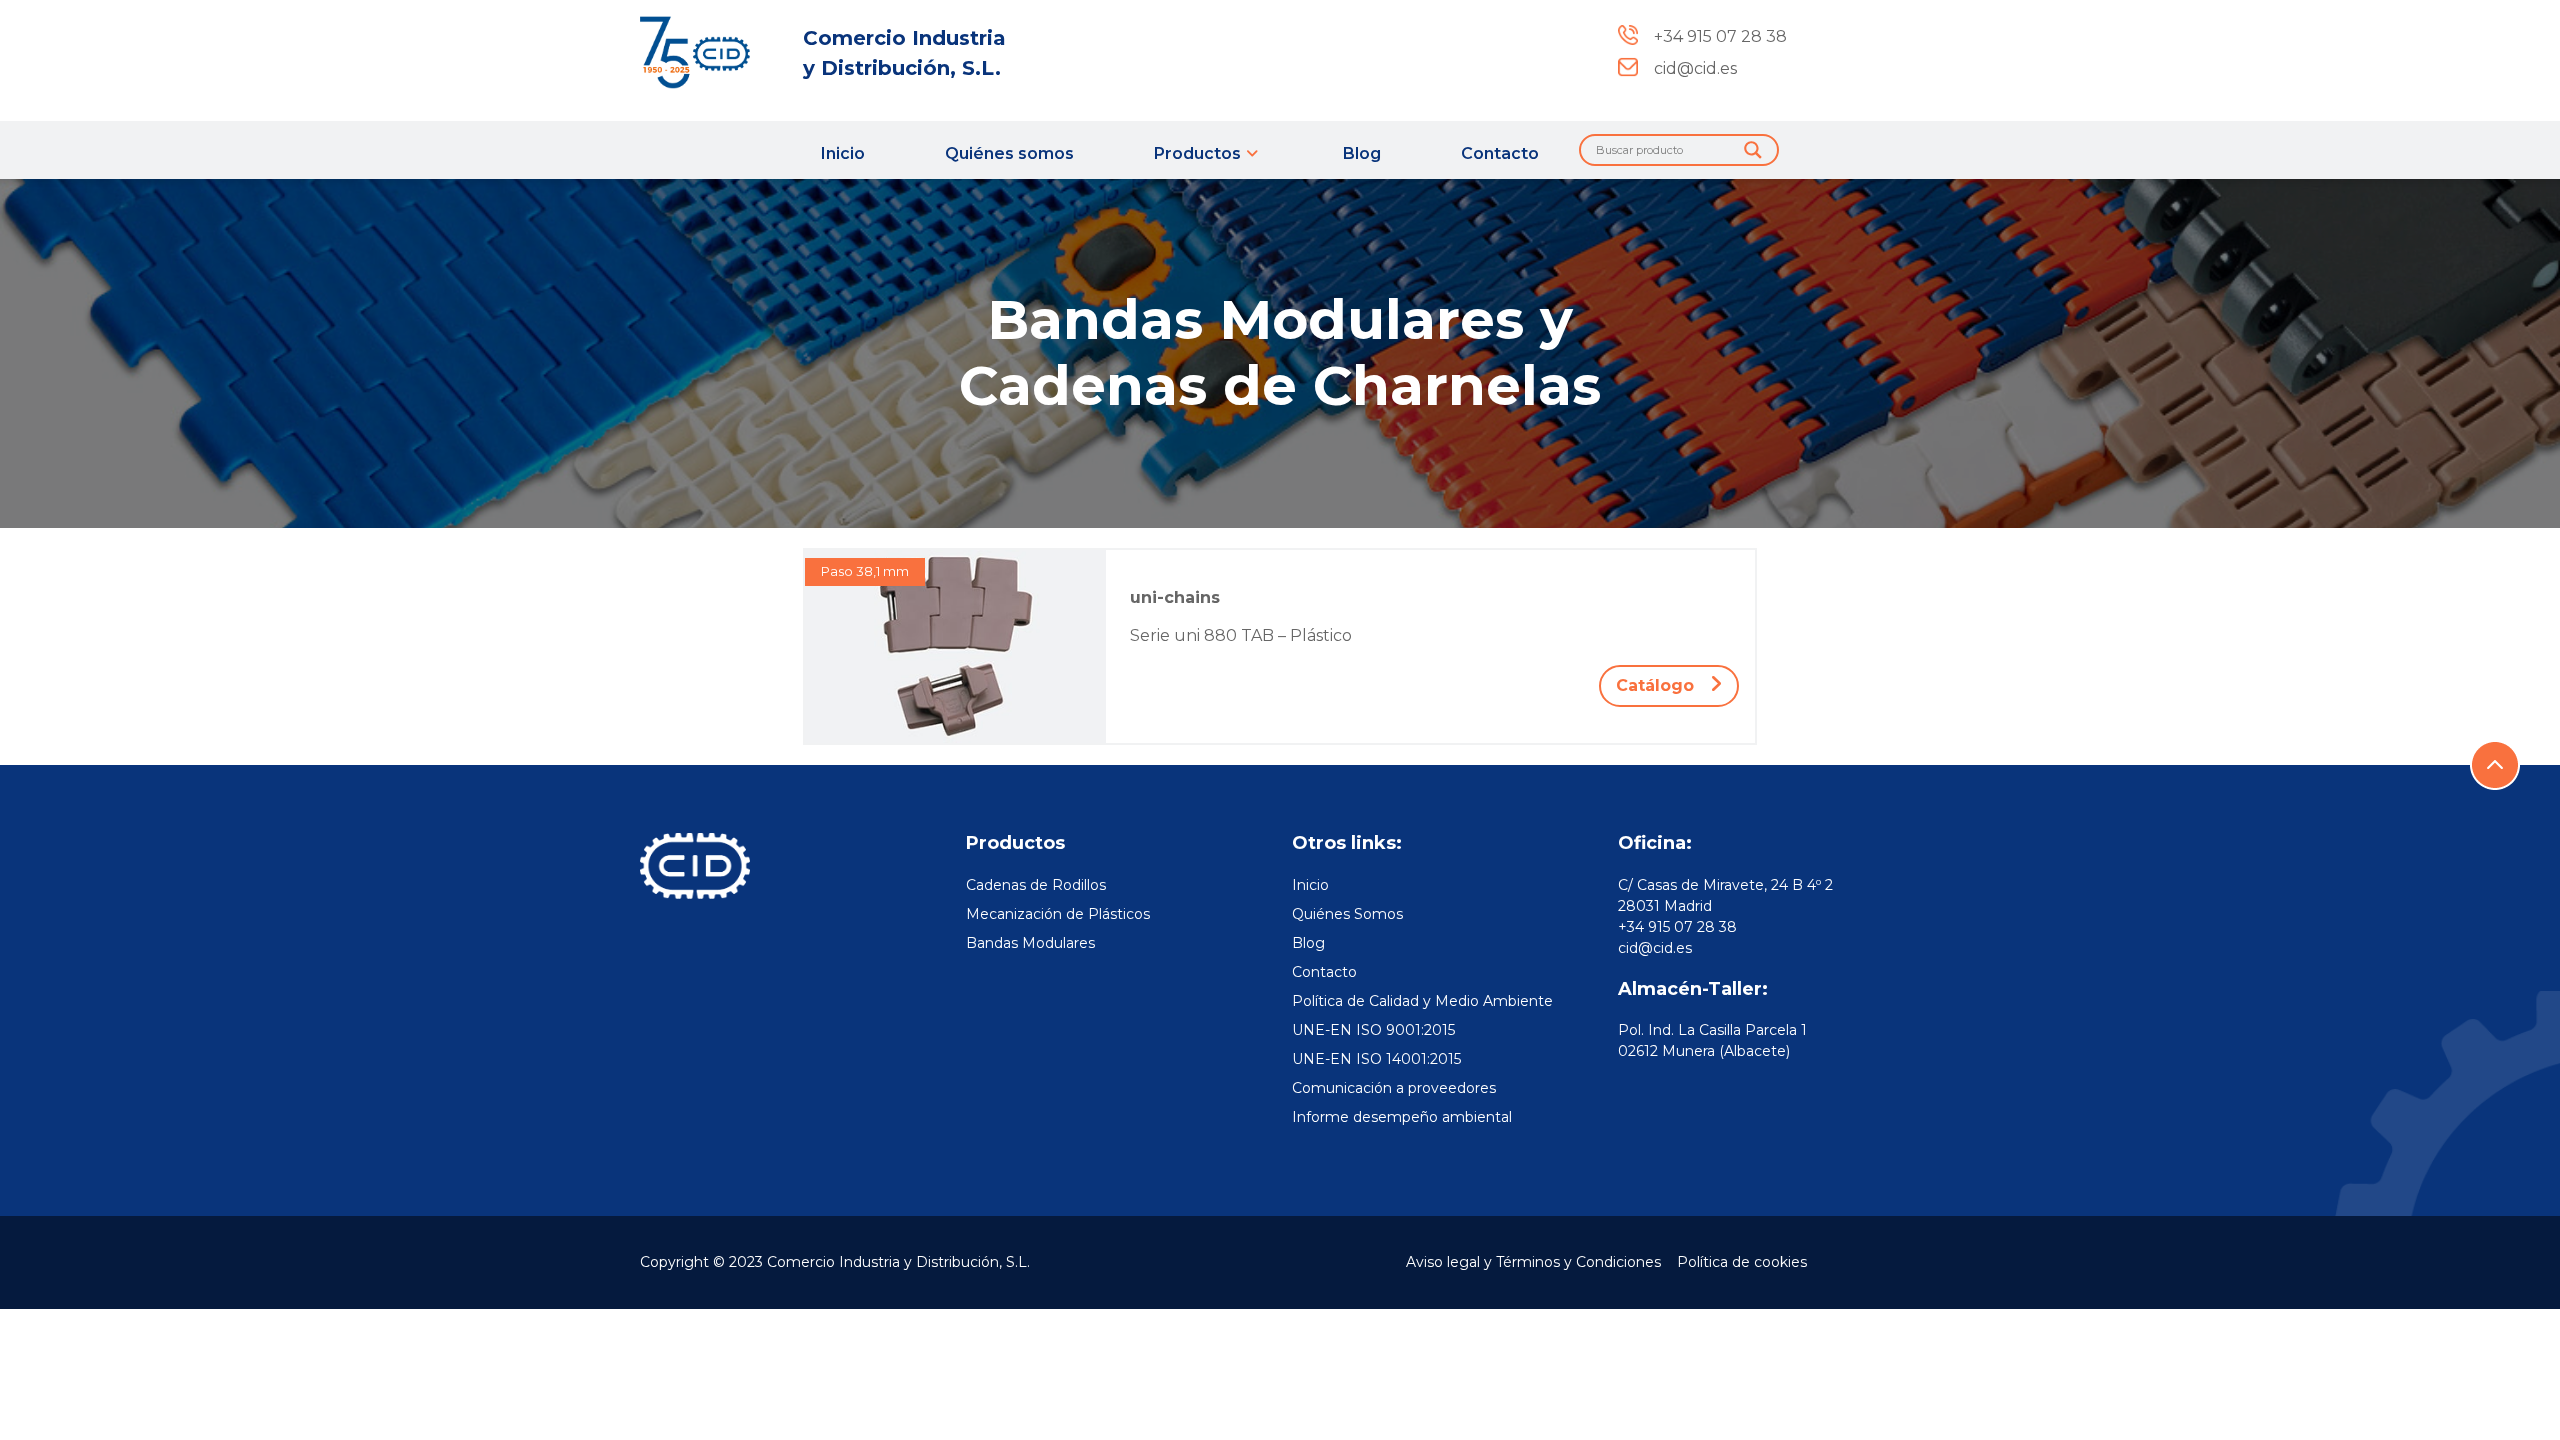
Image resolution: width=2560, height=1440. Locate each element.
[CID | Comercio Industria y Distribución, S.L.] (709, 52)
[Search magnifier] (1753, 150)
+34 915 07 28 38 (1677, 927)
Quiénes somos (1009, 153)
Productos (1197, 153)
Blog (1362, 153)
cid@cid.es (1655, 948)
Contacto (1500, 153)
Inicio (843, 153)
